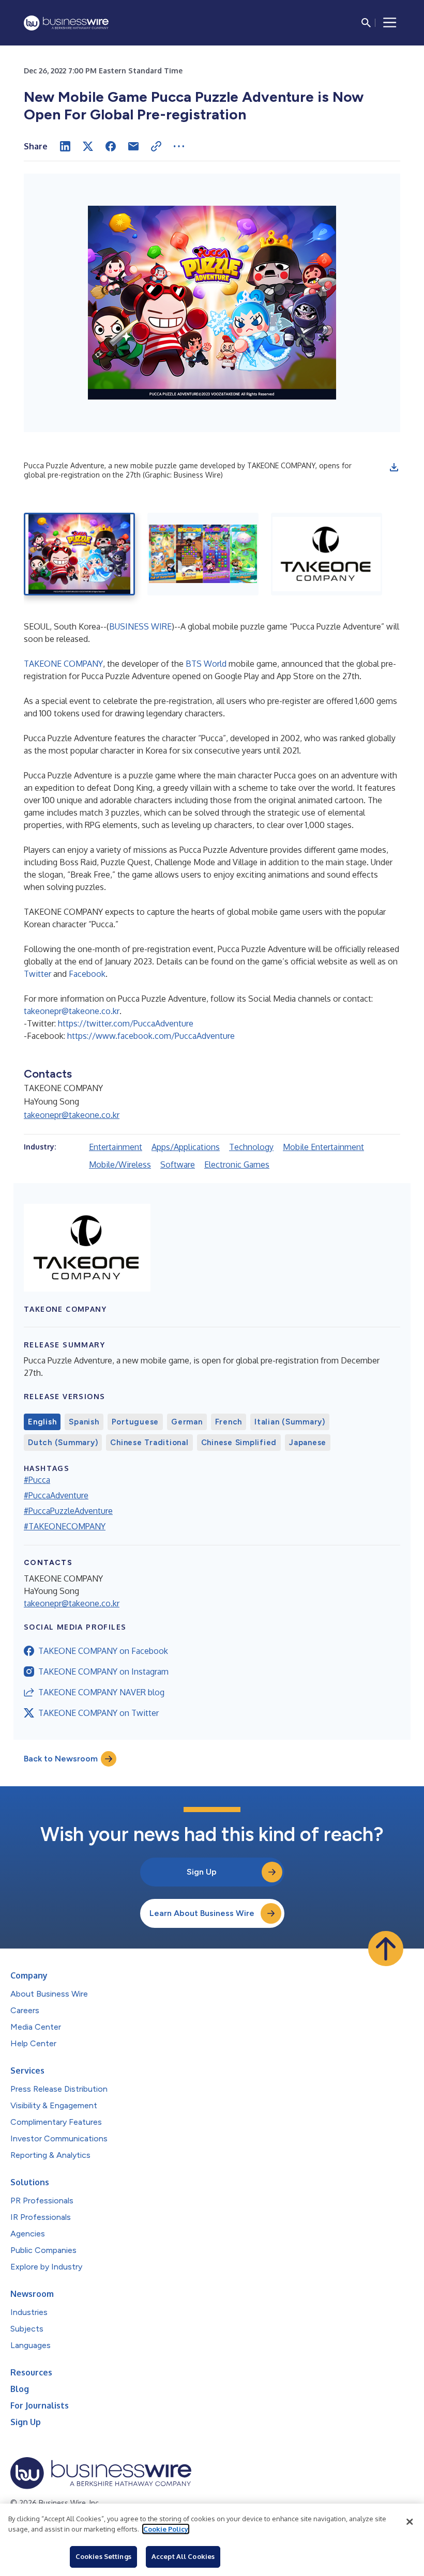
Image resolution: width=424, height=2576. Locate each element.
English (42, 1422)
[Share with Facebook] (111, 146)
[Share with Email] (133, 146)
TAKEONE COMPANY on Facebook (103, 1651)
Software (178, 1164)
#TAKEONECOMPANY (65, 1526)
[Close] (410, 2522)
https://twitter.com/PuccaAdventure (126, 1023)
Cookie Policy (166, 2529)
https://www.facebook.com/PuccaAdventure (151, 1036)
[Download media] (394, 467)
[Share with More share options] (179, 146)
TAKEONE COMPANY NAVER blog (101, 1692)
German (187, 1422)
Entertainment (116, 1147)
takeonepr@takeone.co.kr (72, 1011)
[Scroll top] (386, 1949)
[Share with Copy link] (156, 146)
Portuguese (135, 1422)
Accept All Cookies (183, 2556)
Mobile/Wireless (120, 1164)
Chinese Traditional (149, 1443)
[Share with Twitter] (88, 146)
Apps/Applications (186, 1147)
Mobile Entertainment (323, 1147)
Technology (251, 1147)
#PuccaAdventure (56, 1495)
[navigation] (390, 23)
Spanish (84, 1422)
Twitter (37, 974)
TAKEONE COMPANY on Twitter (99, 1713)
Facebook (87, 974)
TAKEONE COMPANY (63, 664)
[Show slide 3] (327, 554)
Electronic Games (237, 1164)
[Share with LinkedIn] (65, 146)
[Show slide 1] (79, 554)
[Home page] (66, 23)
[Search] (366, 23)
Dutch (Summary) (63, 1443)
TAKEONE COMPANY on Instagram (103, 1672)
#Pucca (37, 1480)
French (229, 1422)
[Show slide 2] (203, 554)
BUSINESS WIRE (140, 626)
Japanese (308, 1443)
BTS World (206, 664)
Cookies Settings (103, 2556)
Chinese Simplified (239, 1443)
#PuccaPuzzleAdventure (68, 1511)
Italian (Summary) (290, 1422)
